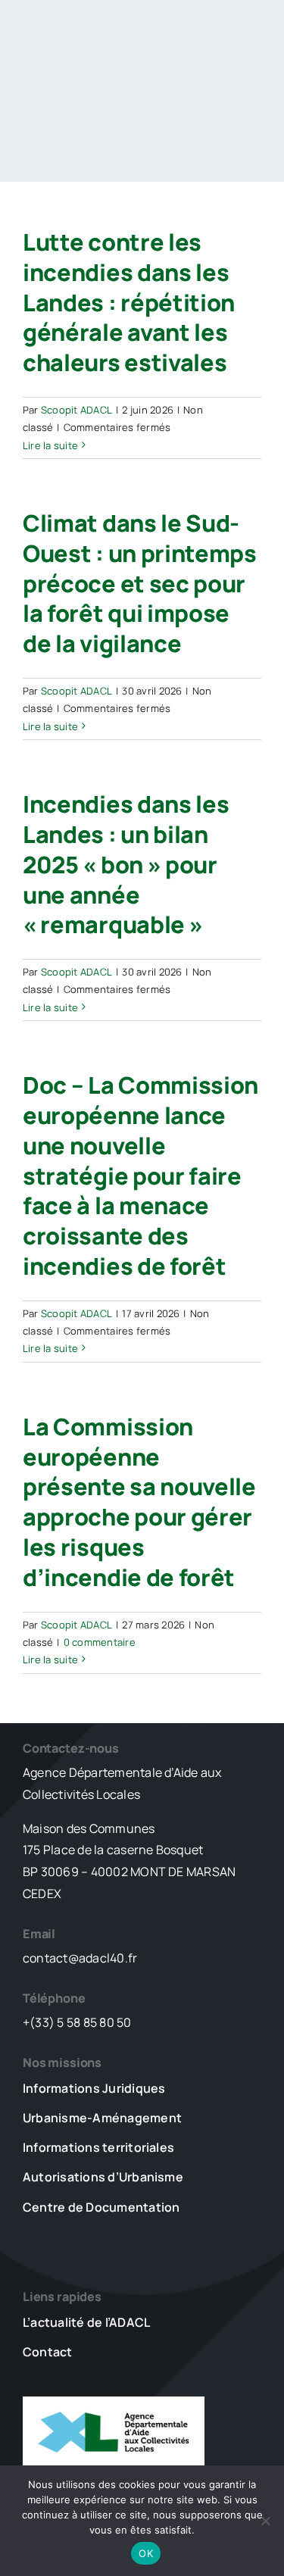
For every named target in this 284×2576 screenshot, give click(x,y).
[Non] (265, 2521)
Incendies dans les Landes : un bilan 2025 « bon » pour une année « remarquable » (126, 864)
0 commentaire (100, 1642)
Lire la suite (50, 445)
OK (146, 2553)
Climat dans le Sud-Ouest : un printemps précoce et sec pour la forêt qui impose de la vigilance (140, 583)
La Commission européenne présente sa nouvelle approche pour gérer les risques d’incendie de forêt (139, 1502)
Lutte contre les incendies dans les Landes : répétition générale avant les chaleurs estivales (129, 302)
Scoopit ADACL (76, 410)
